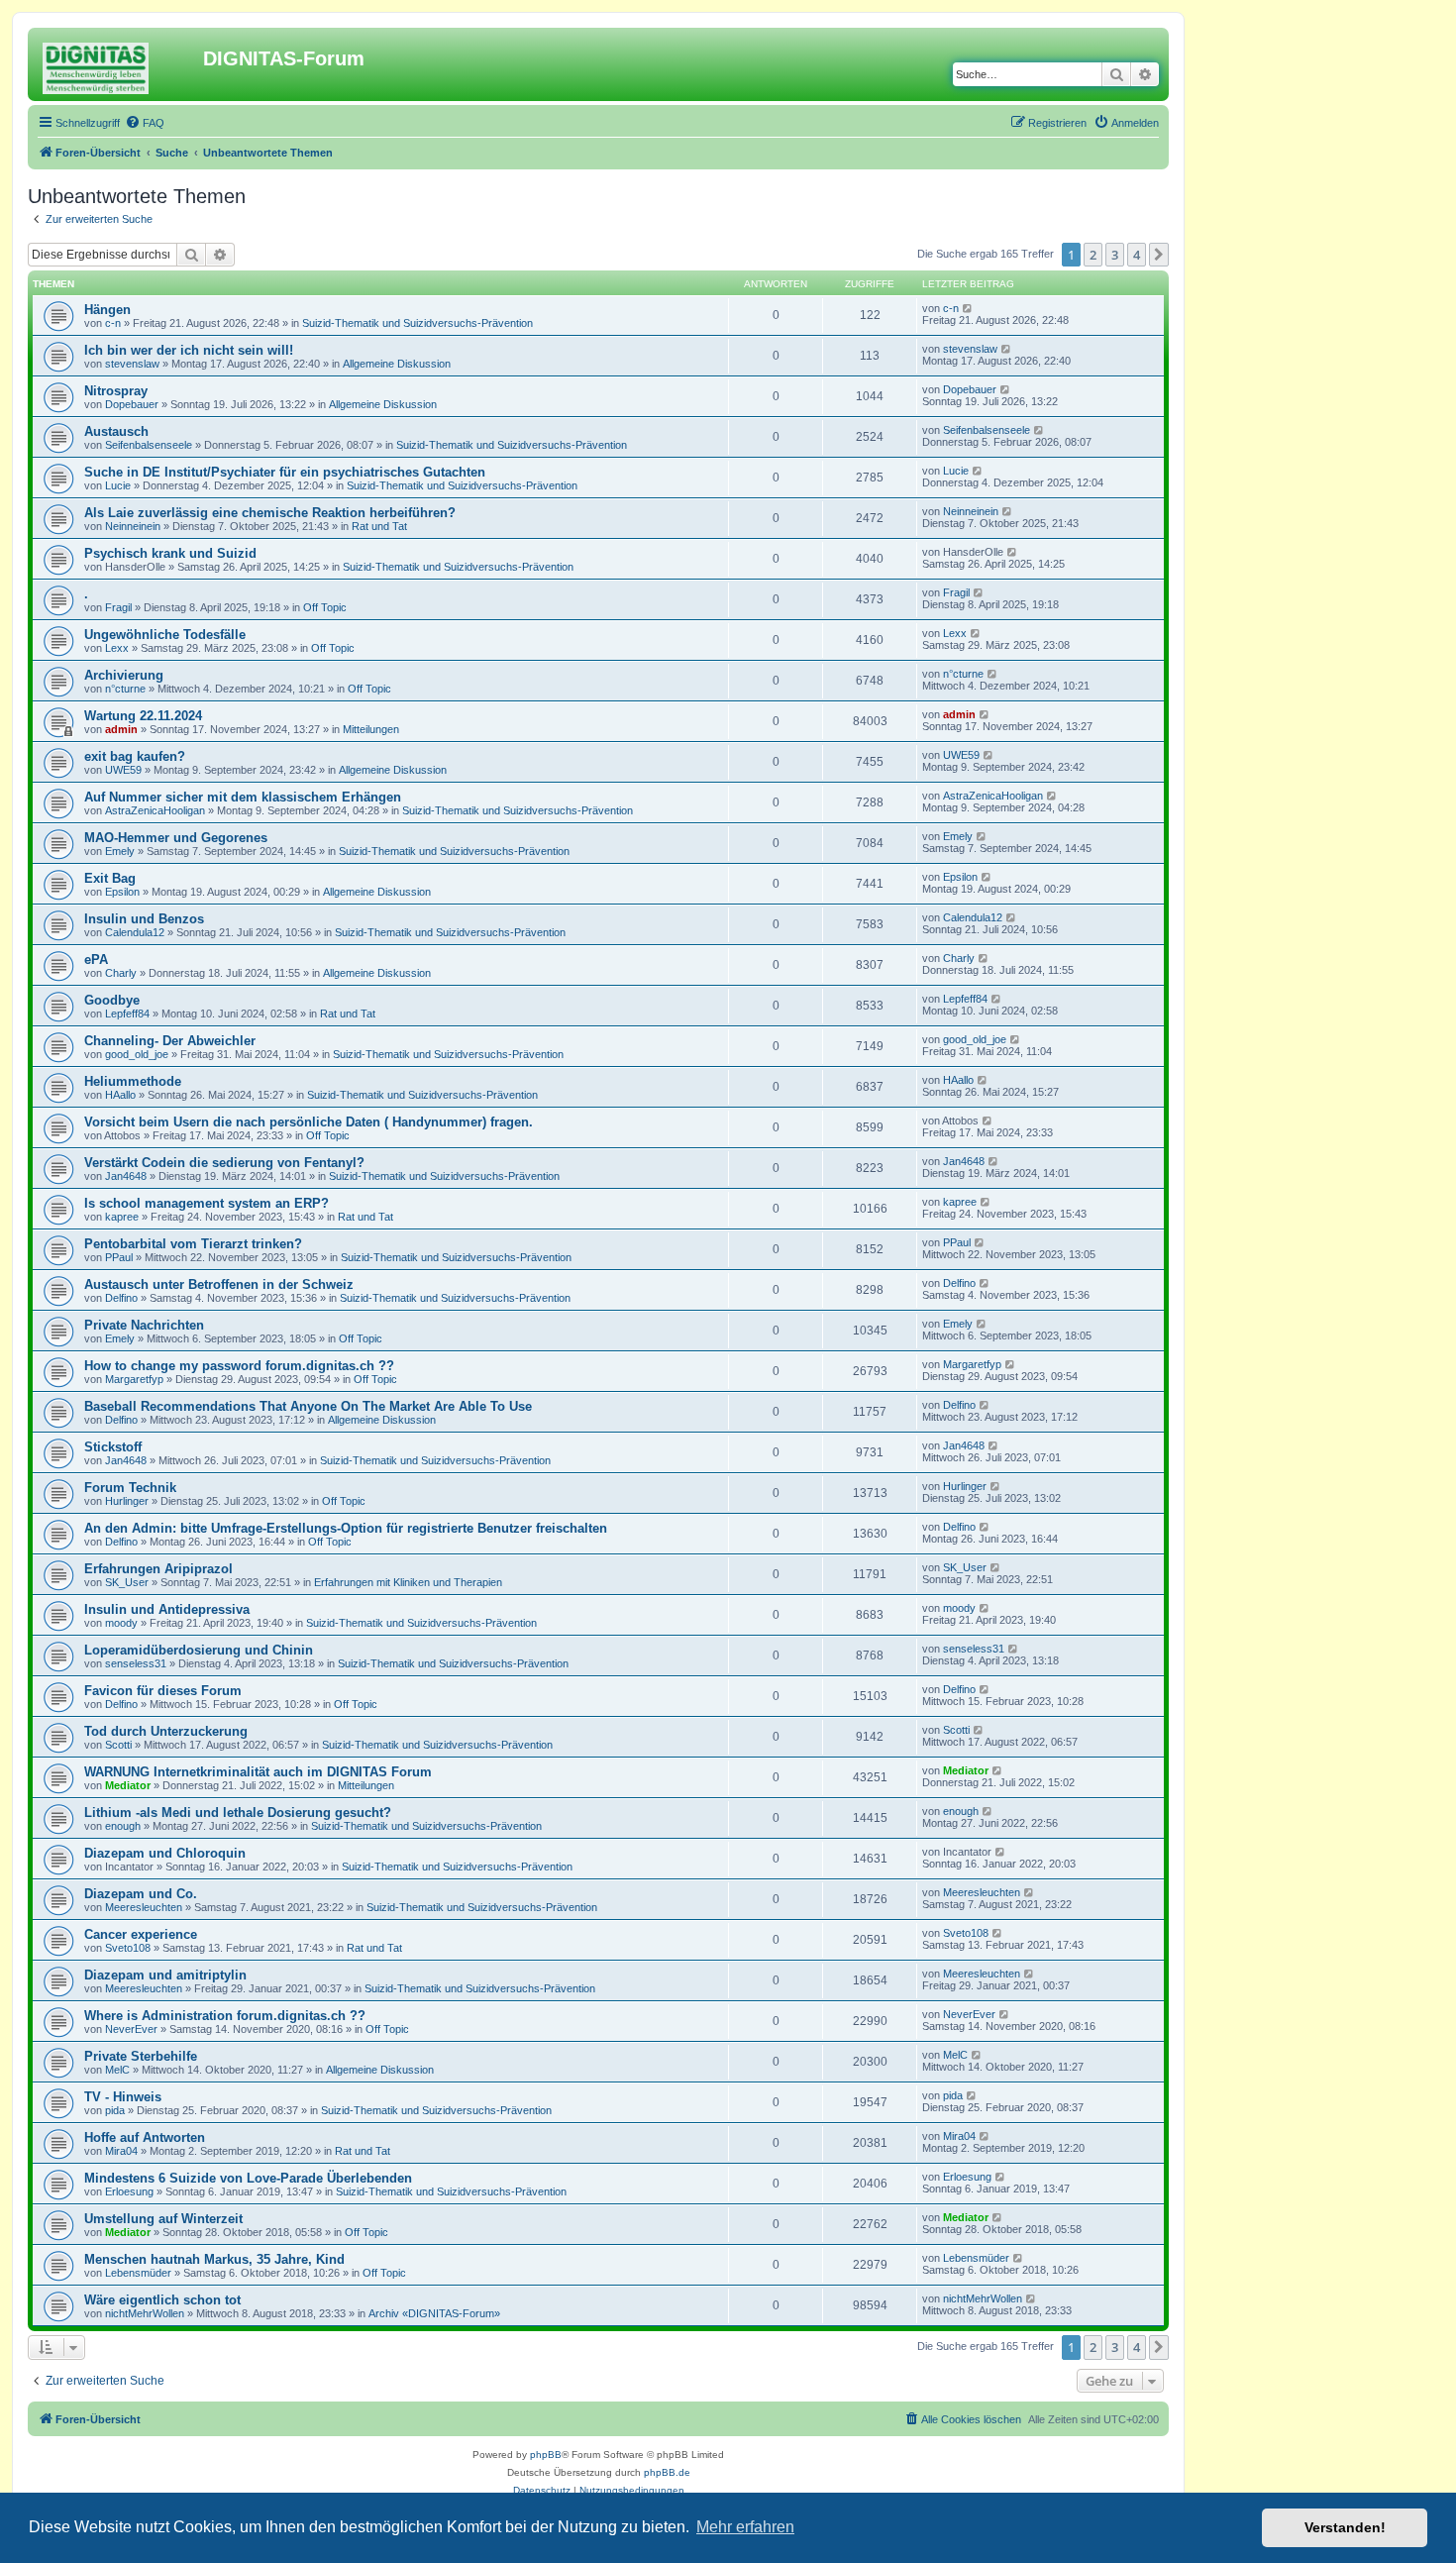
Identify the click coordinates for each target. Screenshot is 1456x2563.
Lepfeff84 (127, 1014)
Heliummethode (133, 1081)
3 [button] (1115, 255)
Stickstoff (113, 1447)
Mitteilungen (371, 729)
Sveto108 (128, 1948)
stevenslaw (132, 364)
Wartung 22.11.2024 (143, 716)
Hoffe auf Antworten (145, 2137)
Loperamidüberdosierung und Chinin (199, 1650)
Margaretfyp (134, 1379)
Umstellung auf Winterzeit (163, 2219)
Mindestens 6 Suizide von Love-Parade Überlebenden (248, 2178)
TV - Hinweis (123, 2097)
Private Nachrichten (144, 1325)
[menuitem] (145, 123)
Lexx (117, 648)
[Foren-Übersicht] (118, 64)
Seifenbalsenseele (149, 445)
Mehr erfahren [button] (745, 2527)
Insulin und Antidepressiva (167, 1609)
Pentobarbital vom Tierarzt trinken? (193, 1244)
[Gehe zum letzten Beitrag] (968, 308)
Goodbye (112, 1000)
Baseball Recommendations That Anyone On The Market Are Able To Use (308, 1406)
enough (123, 1826)
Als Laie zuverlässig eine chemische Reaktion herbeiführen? (270, 513)
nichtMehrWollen (145, 2313)
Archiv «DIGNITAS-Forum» (434, 2313)
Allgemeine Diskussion (397, 364)
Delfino (121, 1298)
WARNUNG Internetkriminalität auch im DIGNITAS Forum (258, 1772)
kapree (122, 1217)
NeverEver (131, 2029)
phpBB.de (667, 2472)
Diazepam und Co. (141, 1894)
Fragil (118, 607)
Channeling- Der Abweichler (170, 1041)
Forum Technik (130, 1488)
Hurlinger (127, 1501)
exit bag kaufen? (135, 756)
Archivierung (124, 675)
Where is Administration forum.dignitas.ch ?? (225, 2016)
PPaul (119, 1257)
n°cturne (125, 689)
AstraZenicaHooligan (155, 810)
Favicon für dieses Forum (163, 1691)
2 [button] (1093, 255)
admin (121, 729)
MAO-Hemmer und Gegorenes (176, 838)
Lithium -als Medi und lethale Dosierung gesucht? (238, 1813)
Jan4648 (126, 1176)
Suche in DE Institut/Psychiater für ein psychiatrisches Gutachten (285, 472)
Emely (120, 851)
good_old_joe (137, 1054)
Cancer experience (141, 1934)
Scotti (118, 1745)
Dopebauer (132, 404)
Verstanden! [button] (1345, 2527)
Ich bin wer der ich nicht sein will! (189, 350)
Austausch (116, 431)
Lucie (118, 485)
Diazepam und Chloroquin (165, 1853)
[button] (1159, 255)
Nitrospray (116, 391)
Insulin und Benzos (144, 919)
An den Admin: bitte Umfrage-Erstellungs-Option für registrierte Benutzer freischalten (346, 1528)
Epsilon (122, 892)
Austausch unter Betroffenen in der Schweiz (219, 1284)
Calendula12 (135, 932)
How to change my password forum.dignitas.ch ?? (239, 1366)
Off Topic (325, 607)
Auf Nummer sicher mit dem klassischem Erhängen (243, 797)
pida (115, 2110)
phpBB (546, 2455)
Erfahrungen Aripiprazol (158, 1569)
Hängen (107, 310)
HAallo (120, 1095)
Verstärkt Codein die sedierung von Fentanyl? (224, 1163)
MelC (117, 2070)
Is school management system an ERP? (207, 1203)
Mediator (128, 1785)
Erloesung (129, 2191)
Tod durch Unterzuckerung (166, 1731)
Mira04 (121, 2151)
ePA (96, 960)
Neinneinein (133, 526)
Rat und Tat (379, 526)
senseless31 (136, 1663)
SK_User (127, 1582)
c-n (113, 323)
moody (121, 1623)
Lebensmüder (138, 2273)
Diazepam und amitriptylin (165, 1975)
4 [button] (1137, 255)
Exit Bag (110, 878)
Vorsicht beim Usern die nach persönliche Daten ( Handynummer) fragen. (309, 1122)
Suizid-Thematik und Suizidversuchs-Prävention (417, 323)
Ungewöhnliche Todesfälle (165, 635)
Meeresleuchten (144, 1907)
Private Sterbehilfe (141, 2056)
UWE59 (123, 770)
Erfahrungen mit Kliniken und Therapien (408, 1582)
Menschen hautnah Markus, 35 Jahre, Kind (214, 2259)
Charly (121, 973)
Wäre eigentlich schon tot (162, 2300)
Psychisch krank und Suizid (170, 553)
